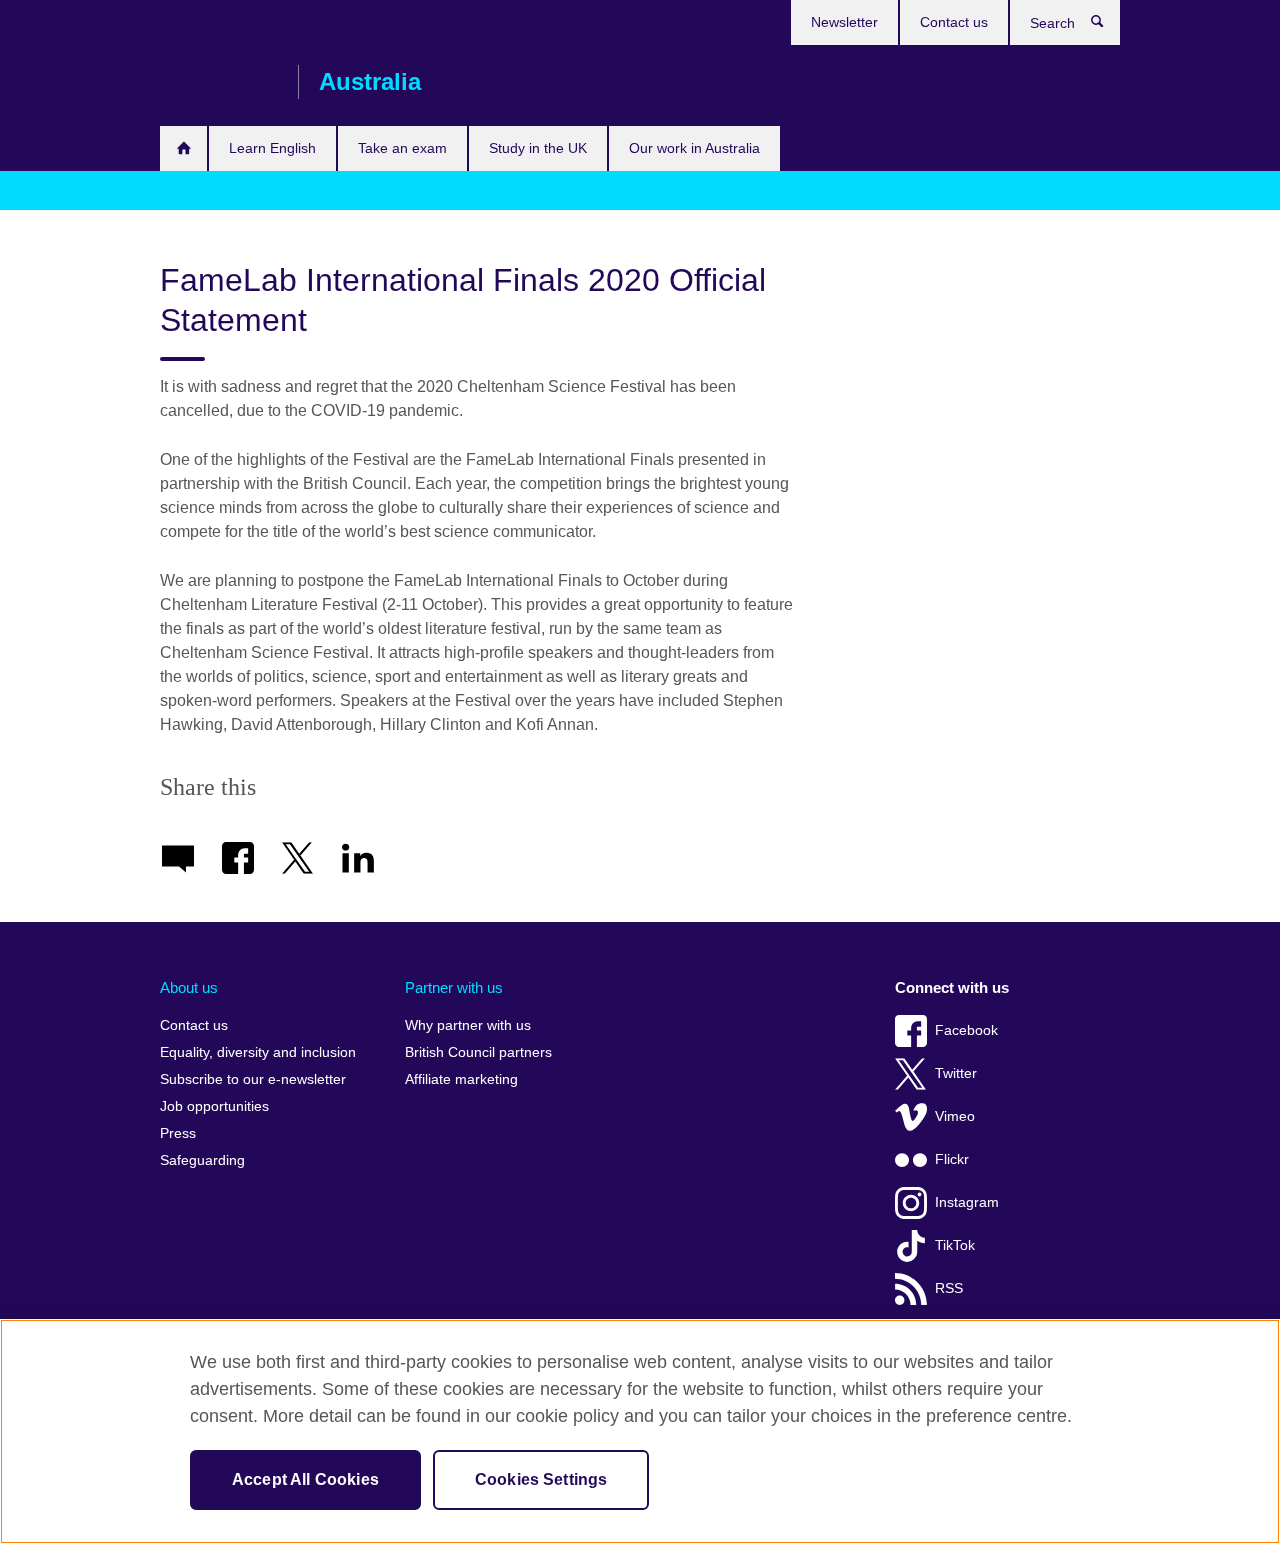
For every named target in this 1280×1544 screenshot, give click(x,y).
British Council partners (478, 1052)
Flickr (952, 1159)
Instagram (967, 1202)
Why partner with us (468, 1025)
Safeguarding (202, 1160)
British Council (219, 82)
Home (183, 148)
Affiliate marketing (461, 1079)
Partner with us (454, 987)
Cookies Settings (541, 1479)
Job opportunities (214, 1106)
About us (189, 987)
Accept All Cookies (305, 1479)
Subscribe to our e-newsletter (253, 1079)
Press (178, 1133)
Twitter (956, 1073)
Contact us (954, 22)
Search (1107, 26)
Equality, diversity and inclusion (258, 1052)
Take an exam (402, 148)
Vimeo (955, 1116)
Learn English (272, 148)
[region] (640, 1431)
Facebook (966, 1030)
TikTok (955, 1245)
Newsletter (844, 22)
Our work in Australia (694, 148)
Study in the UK (538, 148)
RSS (949, 1288)
